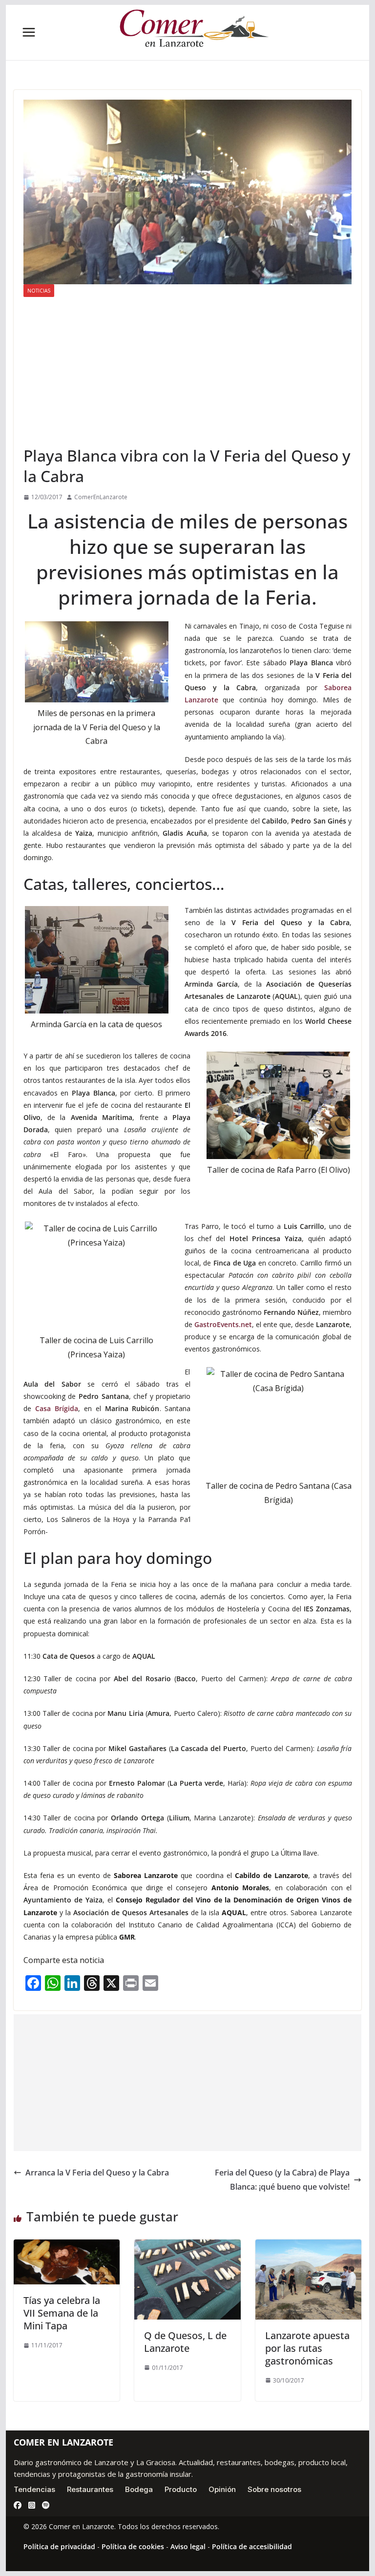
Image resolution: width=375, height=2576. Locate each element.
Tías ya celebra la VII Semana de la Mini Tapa (62, 2313)
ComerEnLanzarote (101, 497)
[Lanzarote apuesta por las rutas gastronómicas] (309, 2246)
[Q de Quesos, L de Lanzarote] (187, 2246)
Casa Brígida (57, 1408)
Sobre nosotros (274, 2489)
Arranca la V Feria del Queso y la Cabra (97, 2173)
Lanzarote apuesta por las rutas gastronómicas (307, 2348)
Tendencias (34, 2489)
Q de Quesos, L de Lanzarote (185, 2342)
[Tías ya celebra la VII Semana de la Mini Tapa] (67, 2246)
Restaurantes (90, 2489)
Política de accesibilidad (252, 2546)
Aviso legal (188, 2546)
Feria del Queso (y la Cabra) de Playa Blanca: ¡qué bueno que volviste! (282, 2180)
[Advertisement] (188, 371)
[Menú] (29, 32)
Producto (181, 2489)
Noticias (39, 291)
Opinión (222, 2489)
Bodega (139, 2489)
